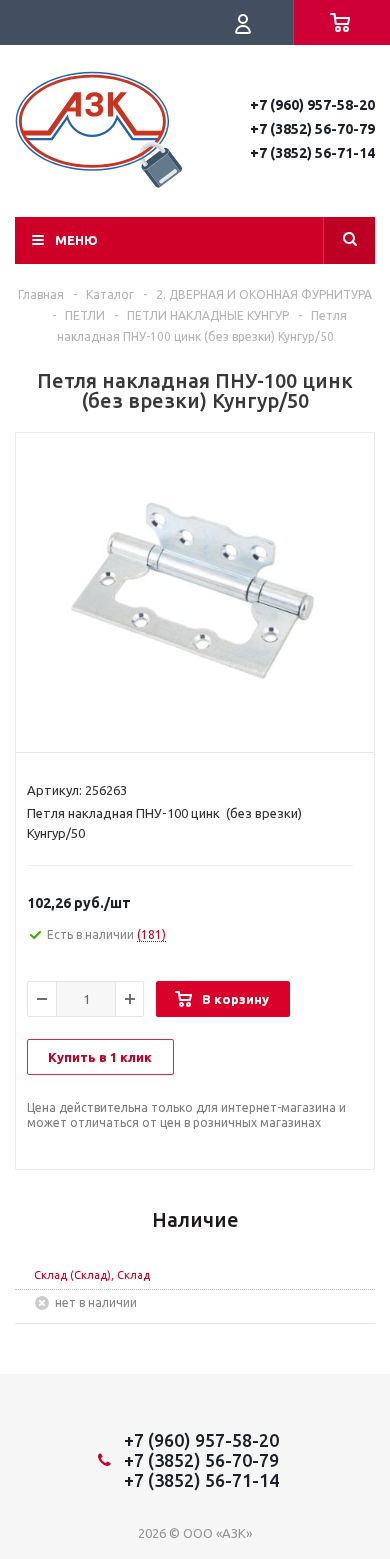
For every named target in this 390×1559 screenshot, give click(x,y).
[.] (195, 588)
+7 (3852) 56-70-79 (312, 129)
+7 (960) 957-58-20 (312, 105)
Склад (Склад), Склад (92, 1275)
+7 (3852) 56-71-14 (312, 153)
